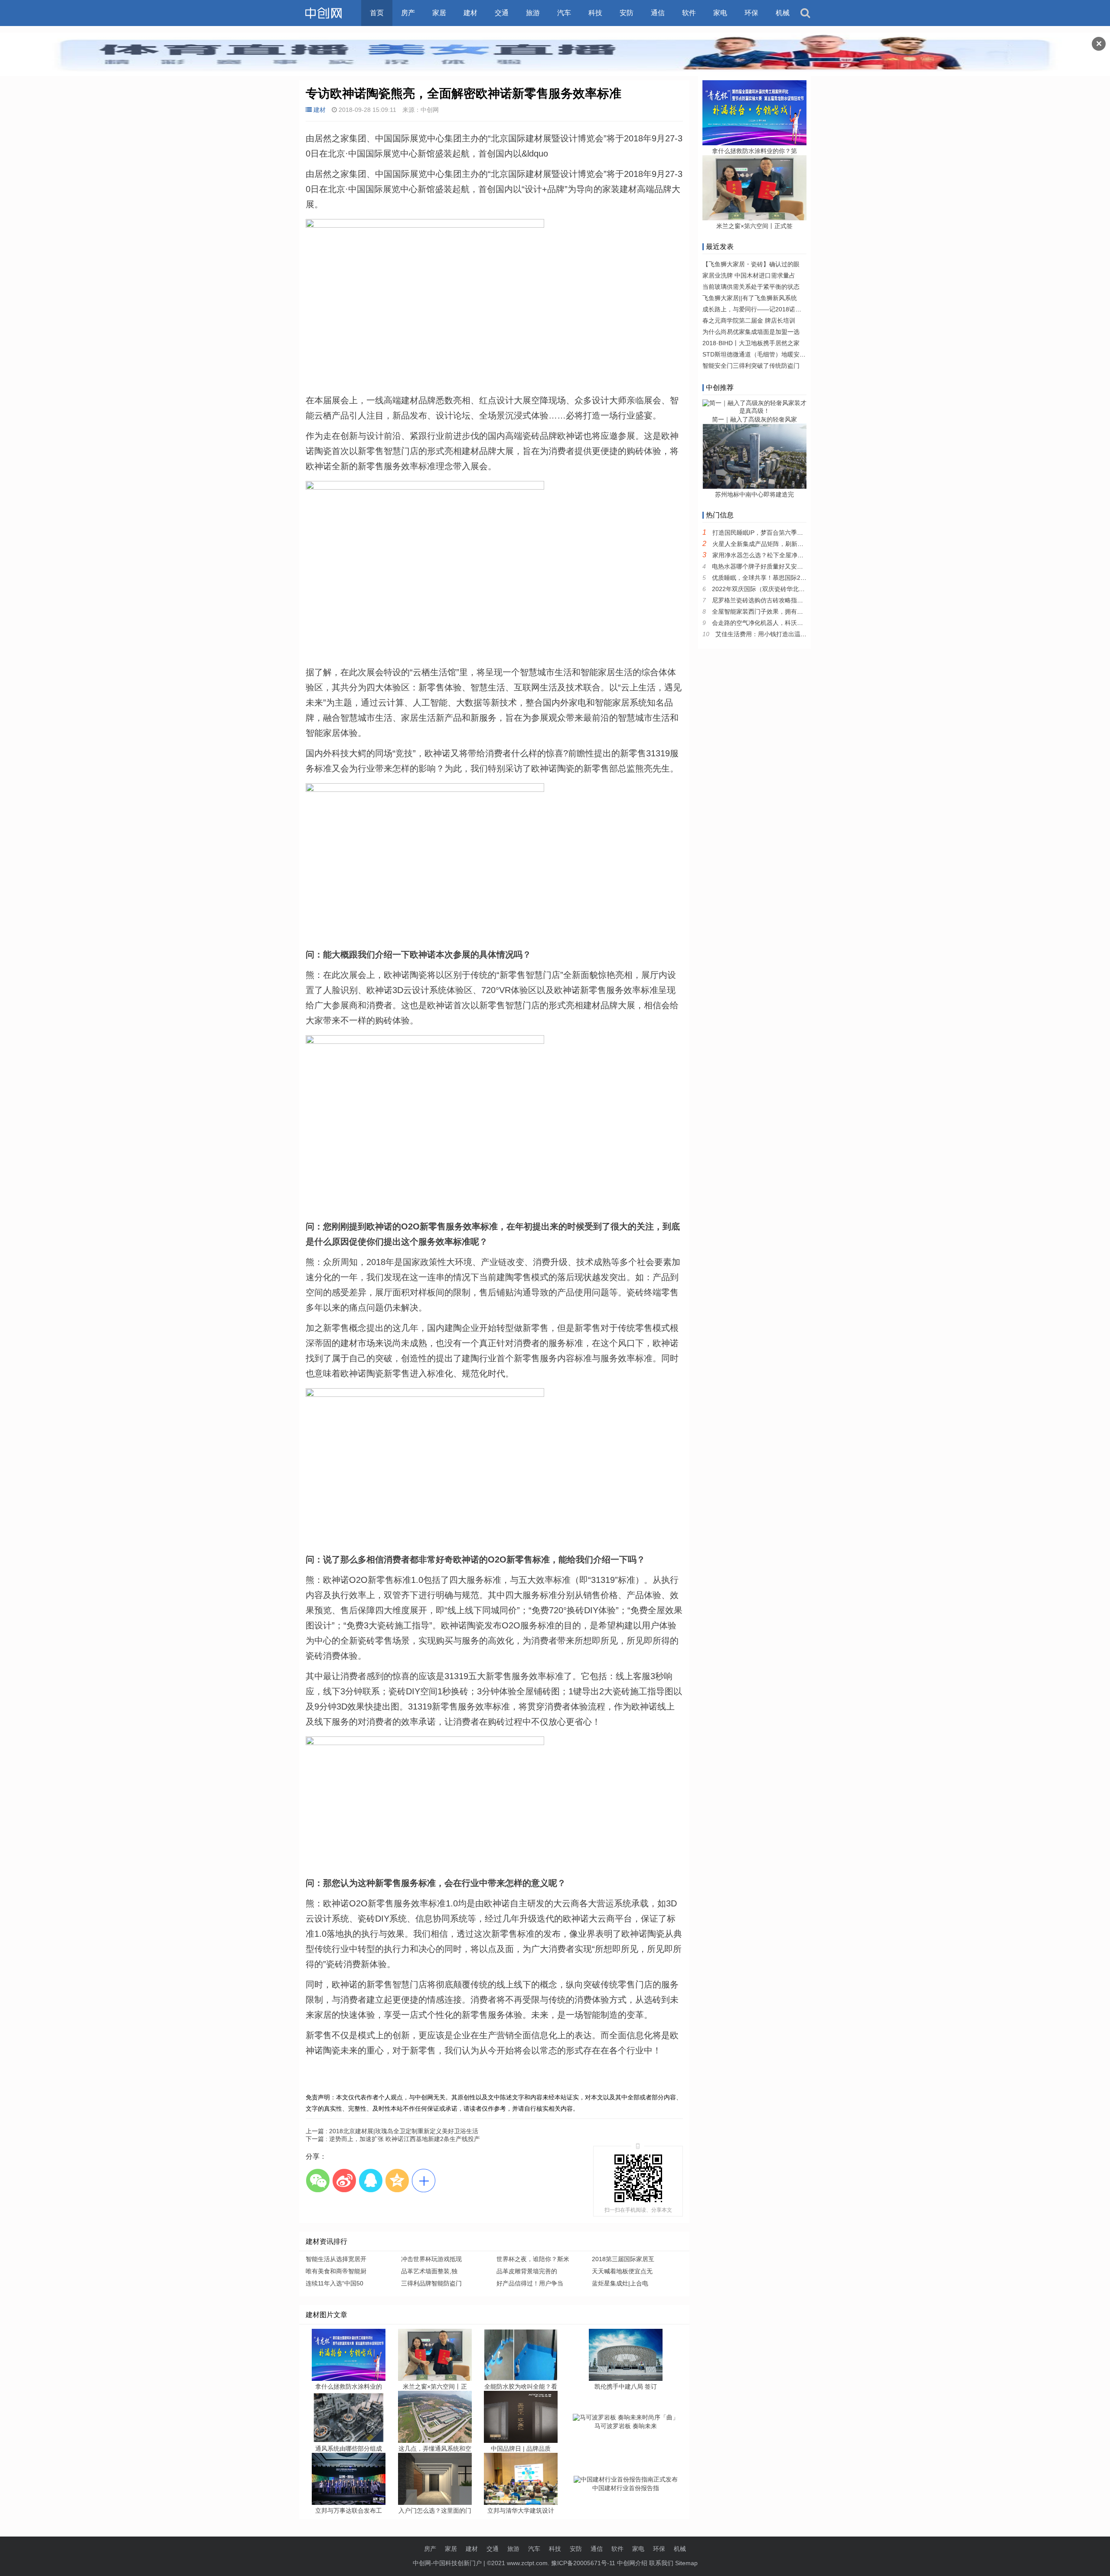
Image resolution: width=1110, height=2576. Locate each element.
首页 (377, 13)
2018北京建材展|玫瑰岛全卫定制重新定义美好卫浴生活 (392, 2131)
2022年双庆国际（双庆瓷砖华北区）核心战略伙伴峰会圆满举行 (798, 589)
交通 (502, 13)
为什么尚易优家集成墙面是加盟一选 (751, 332)
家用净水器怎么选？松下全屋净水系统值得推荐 (776, 555)
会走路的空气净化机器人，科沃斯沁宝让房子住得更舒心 (788, 623)
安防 (627, 13)
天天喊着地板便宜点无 (622, 2271)
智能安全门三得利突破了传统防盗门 (751, 366)
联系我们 (661, 2563)
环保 (751, 13)
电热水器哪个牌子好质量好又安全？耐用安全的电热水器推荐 (794, 566)
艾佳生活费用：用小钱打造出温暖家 (764, 634)
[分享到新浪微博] (344, 2180)
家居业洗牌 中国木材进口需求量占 (749, 275)
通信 (658, 13)
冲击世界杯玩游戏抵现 (431, 2259)
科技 (595, 13)
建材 (470, 13)
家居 (439, 13)
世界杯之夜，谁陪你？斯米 (533, 2259)
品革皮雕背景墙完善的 (527, 2271)
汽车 (564, 13)
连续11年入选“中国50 (335, 2283)
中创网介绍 (632, 2563)
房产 (408, 13)
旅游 (533, 13)
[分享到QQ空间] (397, 2180)
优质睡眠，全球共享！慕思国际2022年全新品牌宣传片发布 (792, 578)
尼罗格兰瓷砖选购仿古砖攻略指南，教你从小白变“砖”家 (787, 600)
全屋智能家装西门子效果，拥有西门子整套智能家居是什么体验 (797, 611)
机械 (783, 13)
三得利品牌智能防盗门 (431, 2283)
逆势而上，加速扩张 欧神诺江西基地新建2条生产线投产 (393, 2139)
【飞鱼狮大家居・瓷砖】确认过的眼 (751, 264)
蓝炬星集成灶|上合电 (620, 2283)
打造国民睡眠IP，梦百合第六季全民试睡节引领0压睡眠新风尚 (796, 533)
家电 (720, 13)
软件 (689, 13)
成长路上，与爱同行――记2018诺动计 (755, 309)
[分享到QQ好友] (371, 2180)
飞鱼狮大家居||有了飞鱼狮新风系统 (750, 298)
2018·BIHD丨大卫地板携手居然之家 (751, 343)
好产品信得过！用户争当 (530, 2283)
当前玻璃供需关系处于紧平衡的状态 (751, 287)
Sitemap (686, 2563)
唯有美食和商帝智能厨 (336, 2271)
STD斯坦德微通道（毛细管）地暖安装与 (757, 354)
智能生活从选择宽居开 (336, 2259)
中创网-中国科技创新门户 (447, 2563)
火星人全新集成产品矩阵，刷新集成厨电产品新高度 (782, 544)
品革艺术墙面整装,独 (429, 2271)
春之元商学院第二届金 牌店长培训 (749, 320)
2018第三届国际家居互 (623, 2259)
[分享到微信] (318, 2180)
